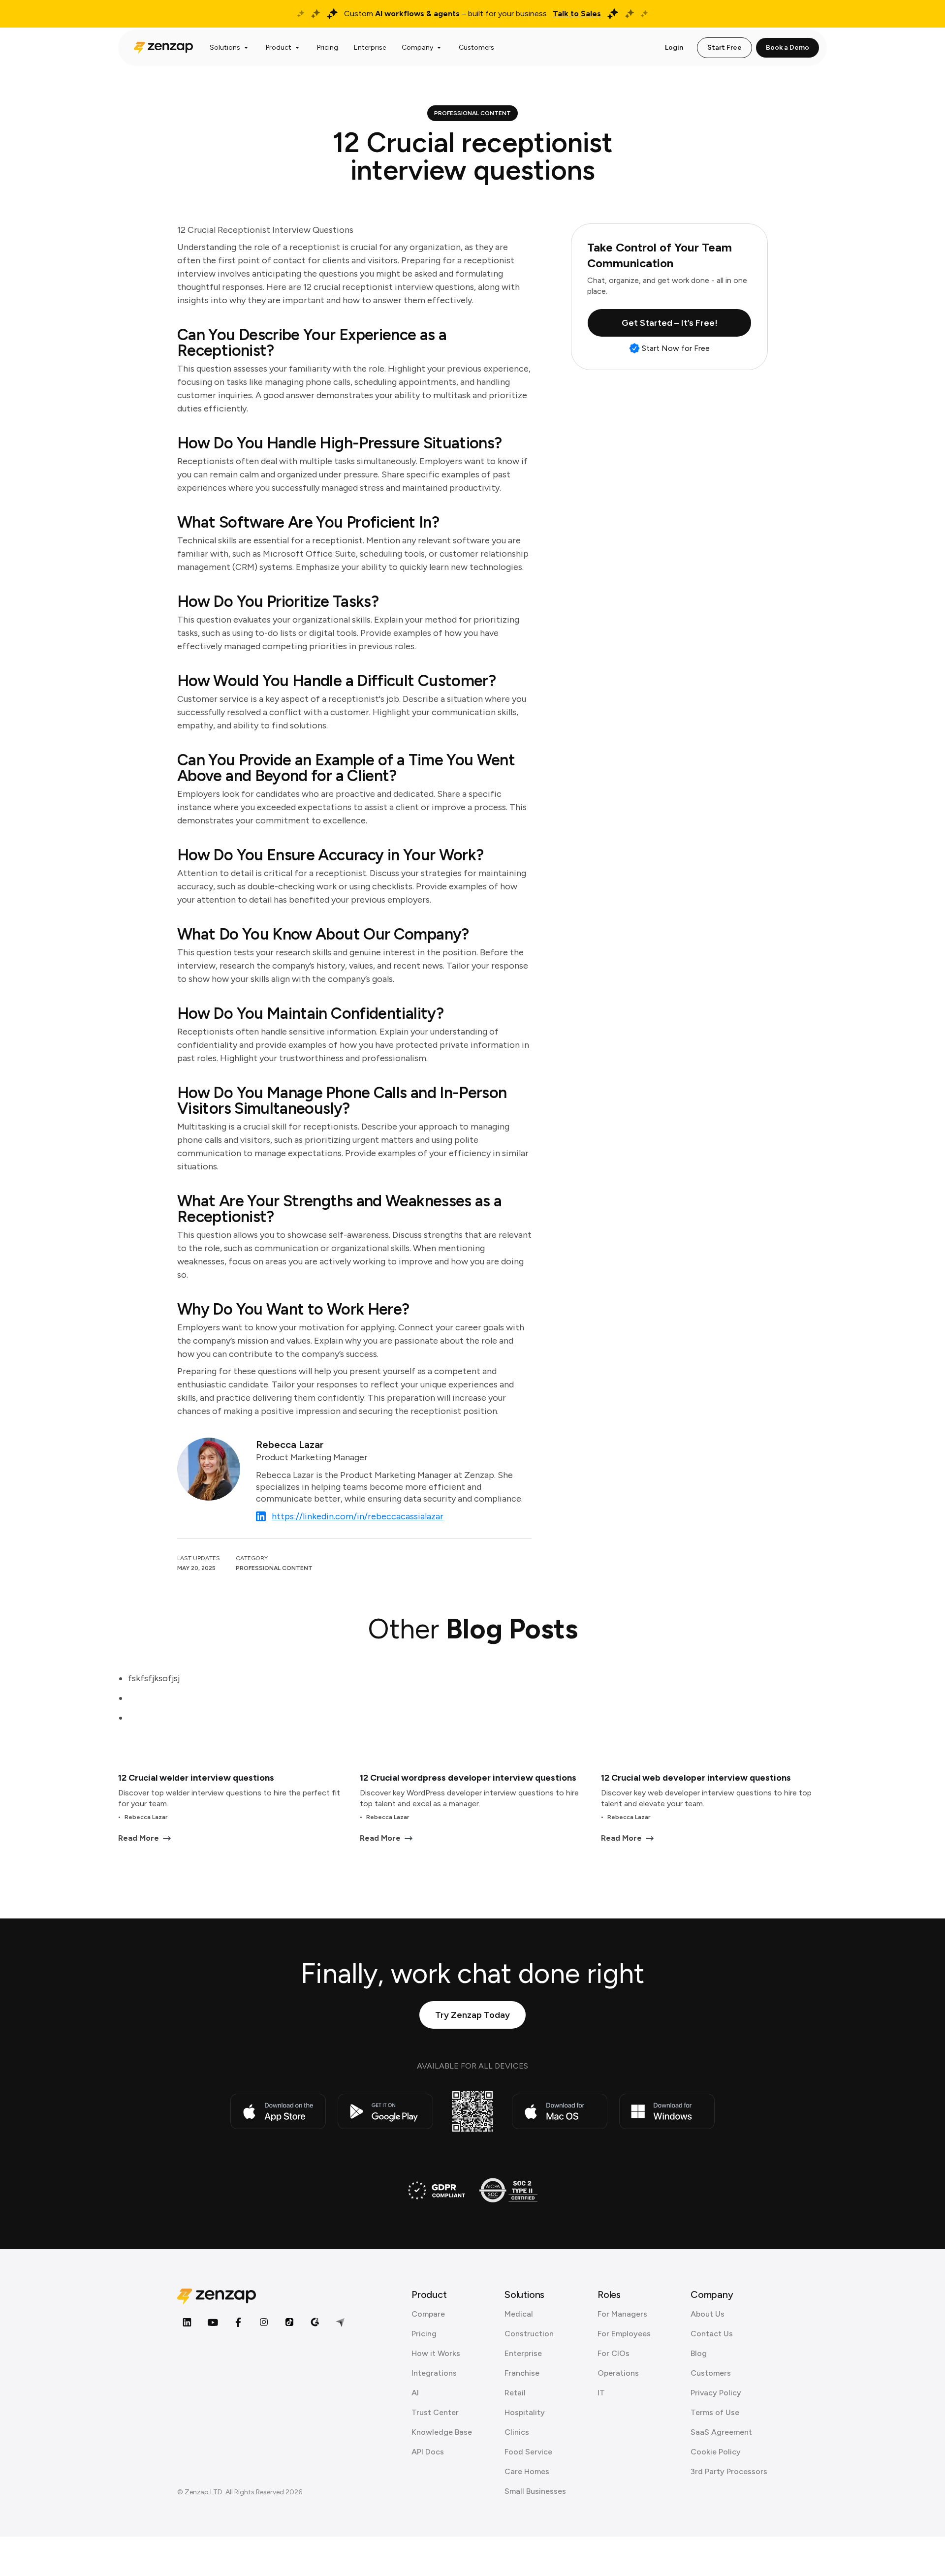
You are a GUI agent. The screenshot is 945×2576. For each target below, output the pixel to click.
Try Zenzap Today (472, 2015)
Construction (529, 2334)
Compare (428, 2314)
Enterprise (523, 2353)
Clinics (517, 2432)
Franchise (522, 2373)
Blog (699, 2353)
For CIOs (614, 2353)
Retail (515, 2393)
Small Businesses (535, 2491)
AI (415, 2393)
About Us (708, 2314)
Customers (711, 2373)
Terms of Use (715, 2412)
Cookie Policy (716, 2452)
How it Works (436, 2353)
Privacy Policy (716, 2393)
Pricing (424, 2334)
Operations (618, 2373)
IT (601, 2393)
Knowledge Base (442, 2432)
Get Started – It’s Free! (670, 323)
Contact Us (712, 2334)
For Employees (624, 2334)
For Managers (622, 2314)
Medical (519, 2314)
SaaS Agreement (721, 2432)
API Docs (428, 2452)
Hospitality (525, 2412)
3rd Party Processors (729, 2471)
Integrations (434, 2373)
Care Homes (527, 2471)
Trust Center (435, 2412)
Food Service (528, 2452)
